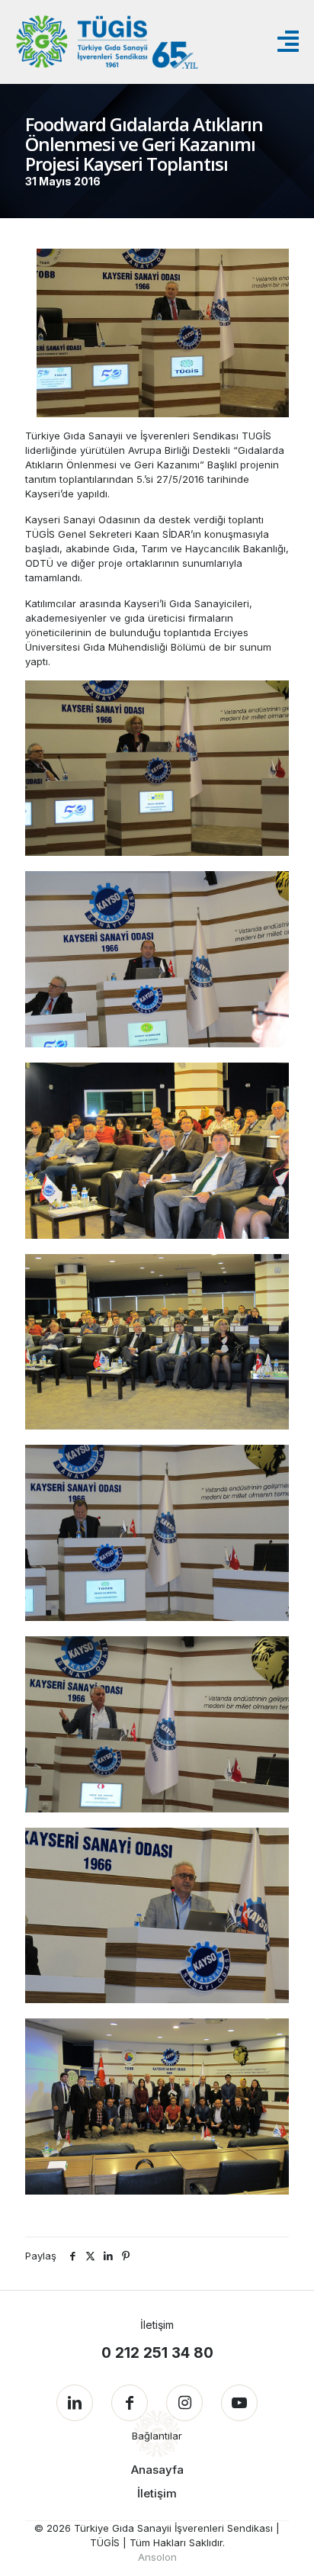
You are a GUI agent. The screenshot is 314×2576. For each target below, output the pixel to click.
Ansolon (157, 2557)
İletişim (157, 2493)
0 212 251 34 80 (157, 2353)
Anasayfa (157, 2470)
